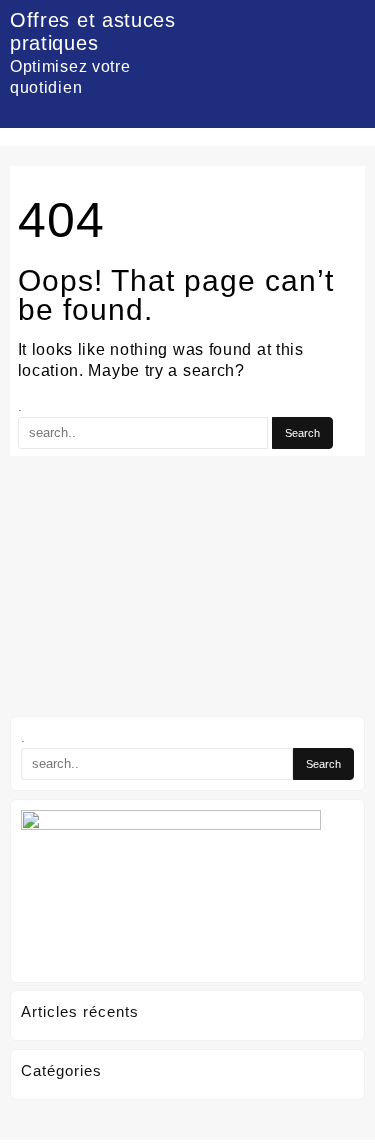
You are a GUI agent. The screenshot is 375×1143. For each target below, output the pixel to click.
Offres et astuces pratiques (93, 31)
